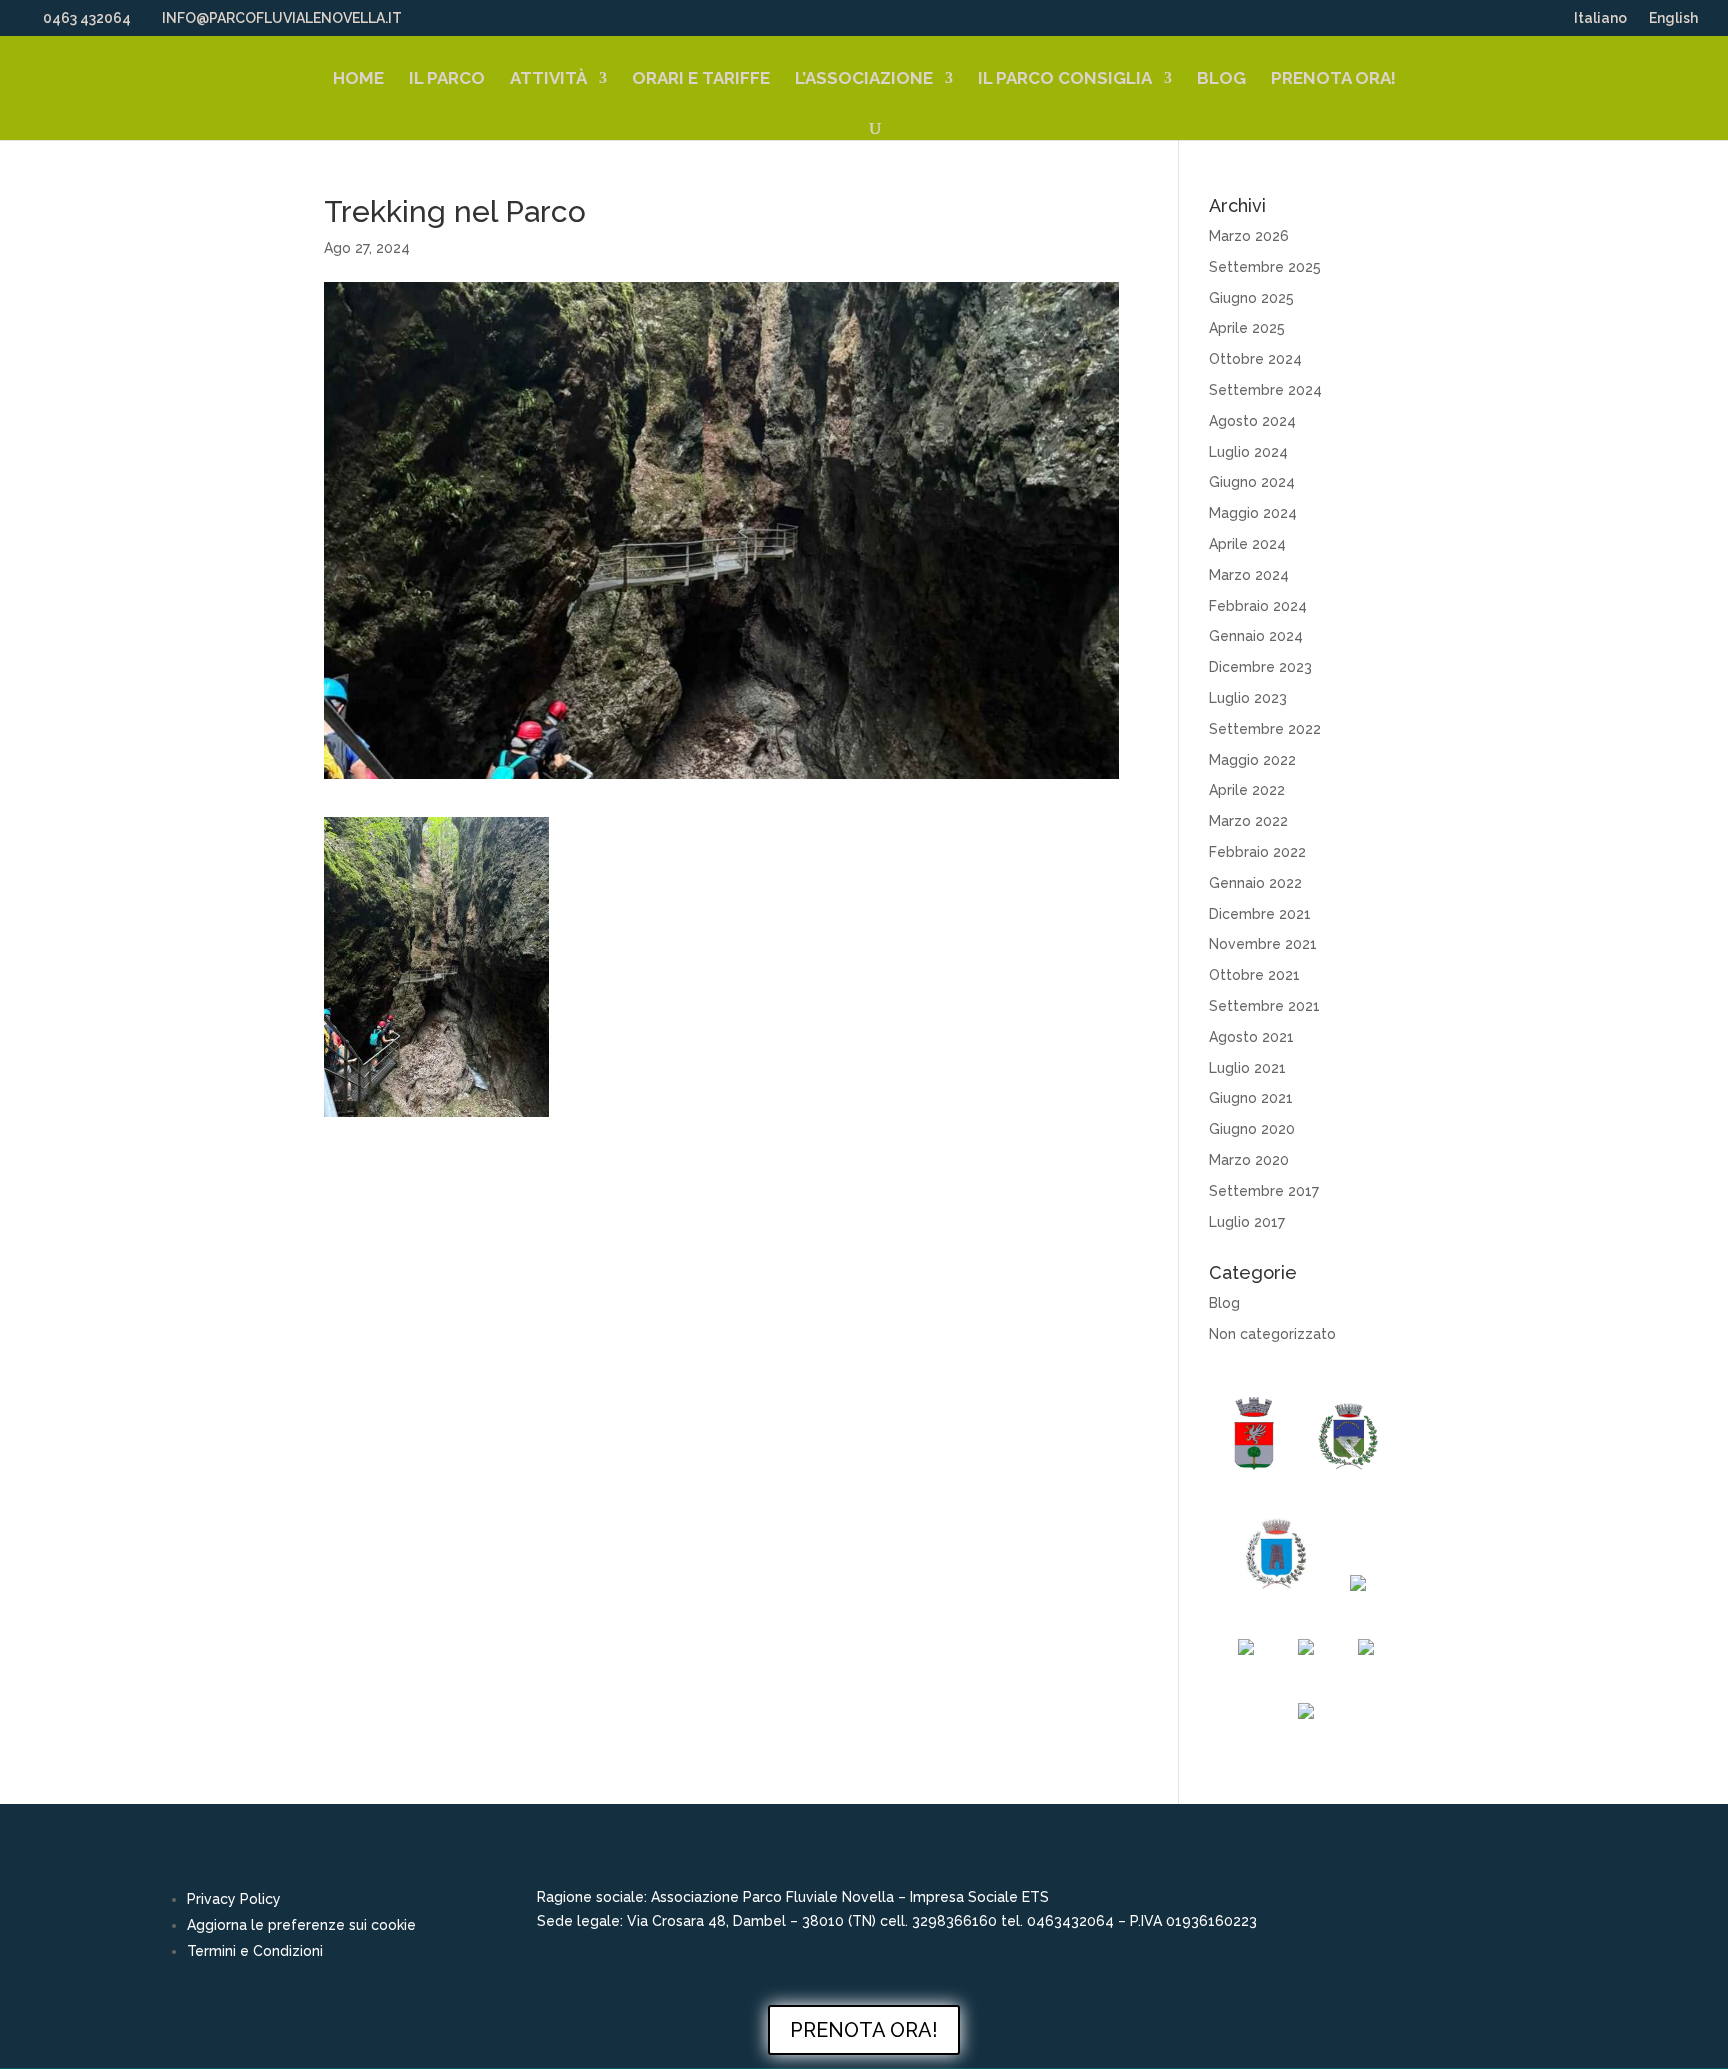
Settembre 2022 (1265, 729)
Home (358, 79)
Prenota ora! (1333, 79)
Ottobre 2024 (1255, 359)
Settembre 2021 (1264, 1006)
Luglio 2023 (1248, 698)
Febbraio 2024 (1258, 606)
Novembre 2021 (1263, 944)
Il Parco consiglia (1065, 79)
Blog (1221, 79)
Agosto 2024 (1252, 421)
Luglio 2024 (1248, 452)
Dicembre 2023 (1260, 667)
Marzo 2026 (1249, 236)
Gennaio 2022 (1255, 883)
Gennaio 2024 (1256, 636)
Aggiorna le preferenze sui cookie (301, 1925)
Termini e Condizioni (255, 1951)
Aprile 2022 (1247, 790)
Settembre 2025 (1265, 267)
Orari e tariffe (701, 79)
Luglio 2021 (1247, 1068)
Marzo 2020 (1249, 1160)
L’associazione (864, 79)
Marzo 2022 (1248, 821)
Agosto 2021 (1251, 1037)
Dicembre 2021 (1260, 914)
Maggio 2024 (1253, 513)
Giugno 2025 (1251, 298)
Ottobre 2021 (1254, 975)
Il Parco (447, 79)
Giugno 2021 (1251, 1098)
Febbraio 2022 (1257, 852)
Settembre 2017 (1264, 1191)
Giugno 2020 (1252, 1129)
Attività (548, 79)
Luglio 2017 (1247, 1222)
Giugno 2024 (1252, 482)
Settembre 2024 (1265, 390)
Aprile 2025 (1247, 328)
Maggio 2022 (1252, 760)
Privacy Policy (234, 1899)
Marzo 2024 (1249, 575)
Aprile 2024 (1247, 544)
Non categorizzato (1272, 1334)
